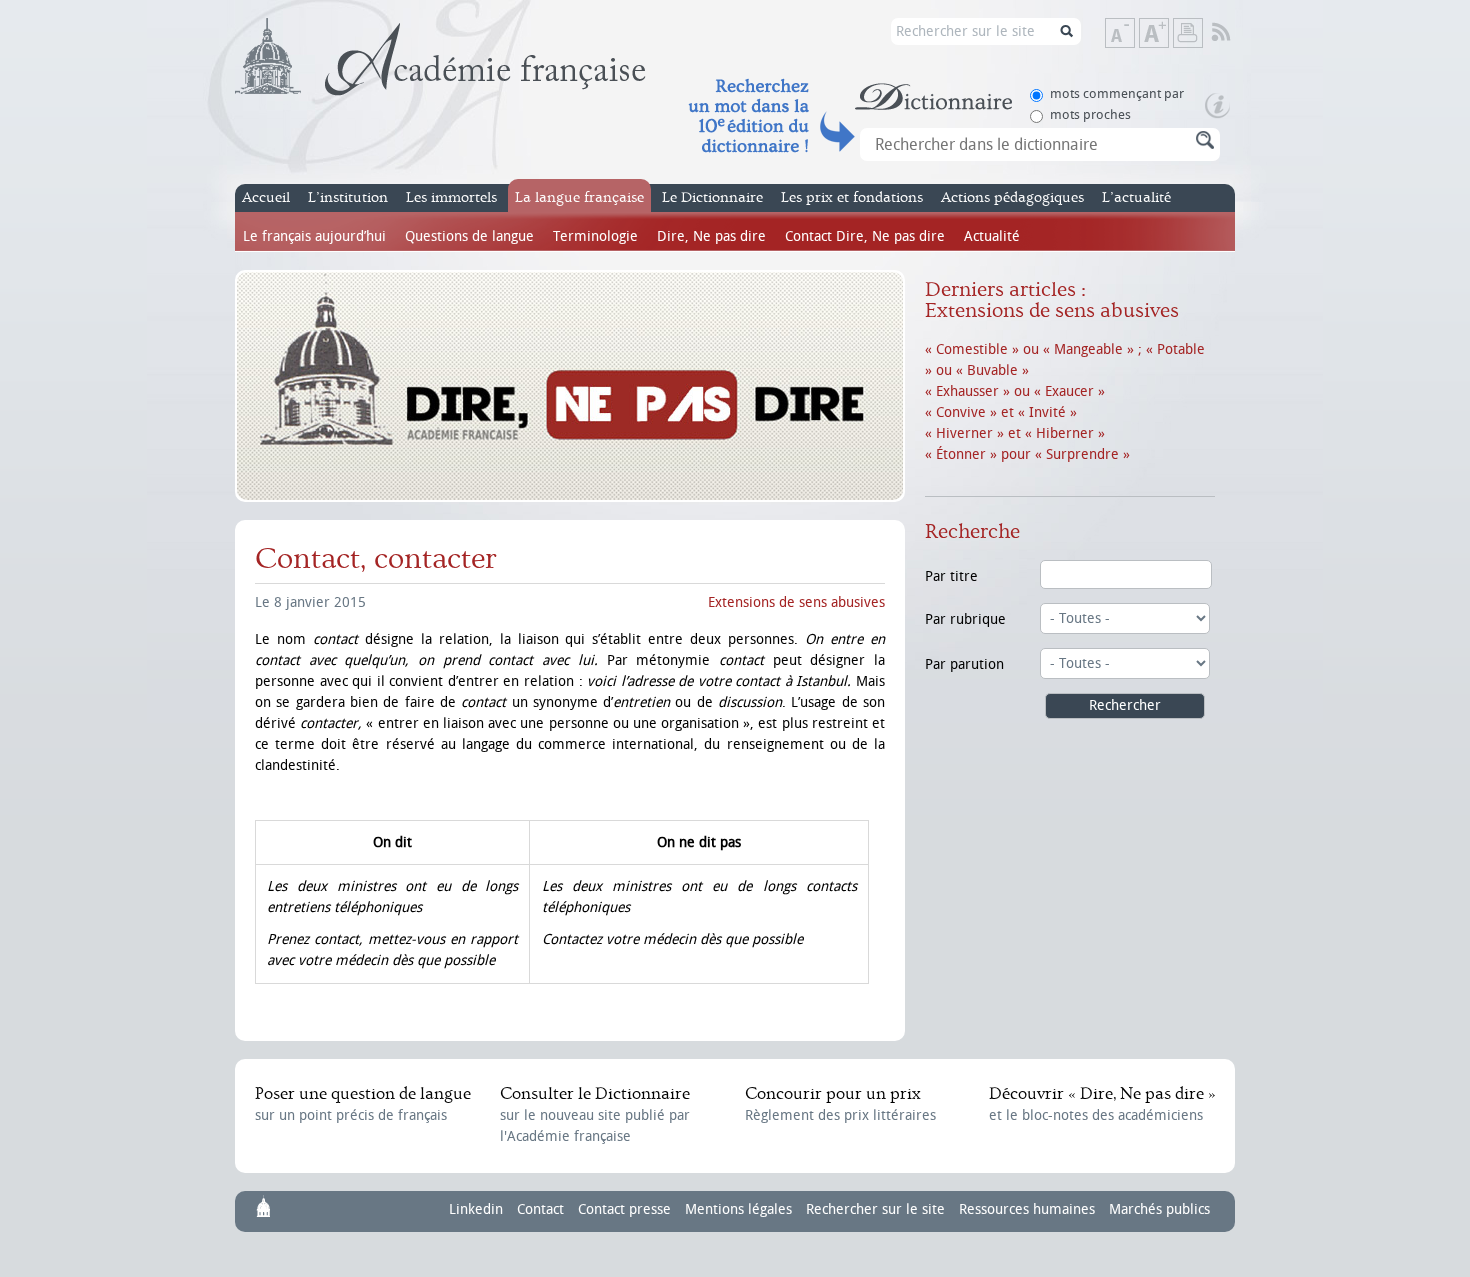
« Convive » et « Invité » (1001, 412)
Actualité (992, 236)
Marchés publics (1159, 1209)
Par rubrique (965, 619)
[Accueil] (440, 57)
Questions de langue (469, 236)
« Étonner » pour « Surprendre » (1027, 454)
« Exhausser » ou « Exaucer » (1015, 391)
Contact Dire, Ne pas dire (865, 236)
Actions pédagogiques (1012, 197)
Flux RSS (1234, 33)
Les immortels (451, 197)
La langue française (579, 197)
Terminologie (595, 236)
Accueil (266, 197)
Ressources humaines (1027, 1209)
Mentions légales (738, 1209)
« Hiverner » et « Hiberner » (1015, 433)
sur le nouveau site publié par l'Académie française (595, 1114)
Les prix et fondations (852, 197)
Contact (540, 1209)
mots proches (1090, 114)
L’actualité (1136, 197)
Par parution (964, 664)
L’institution (348, 197)
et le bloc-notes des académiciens (1102, 1104)
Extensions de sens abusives (796, 602)
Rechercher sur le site (875, 1209)
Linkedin (476, 1209)
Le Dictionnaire (712, 197)
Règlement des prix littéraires (840, 1104)
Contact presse (624, 1209)
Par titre (951, 576)
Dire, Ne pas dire (711, 236)
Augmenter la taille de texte (1168, 34)
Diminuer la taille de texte (1134, 34)
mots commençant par (1117, 93)
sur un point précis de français (363, 1104)
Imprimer (1188, 33)
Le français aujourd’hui (314, 236)
